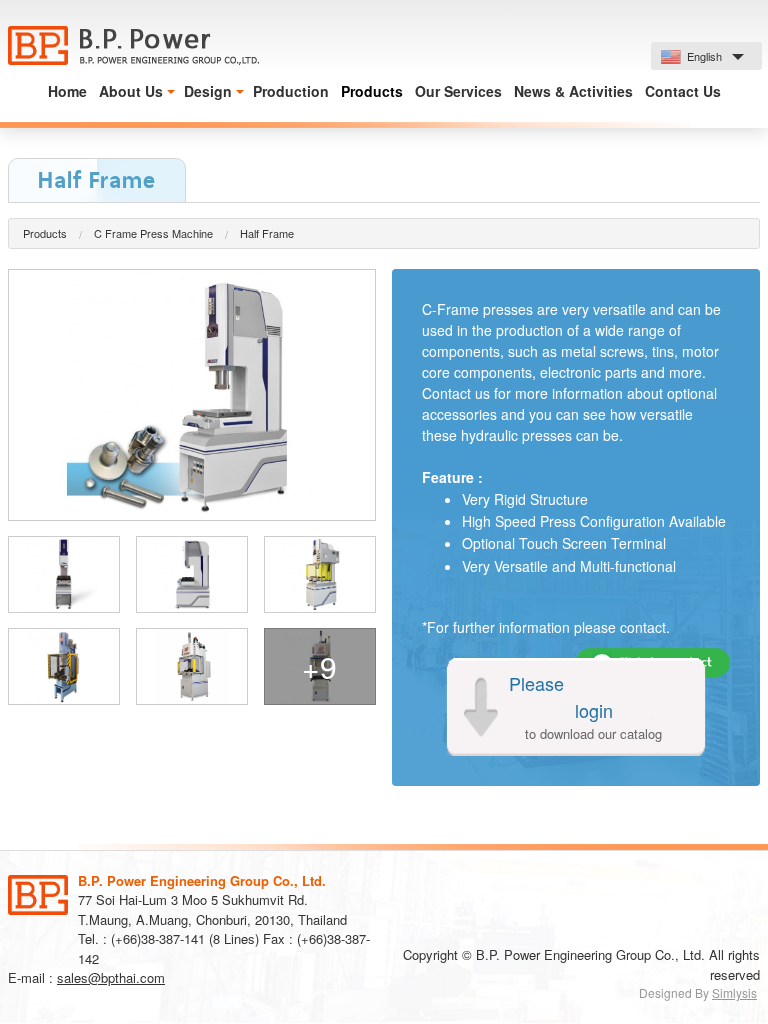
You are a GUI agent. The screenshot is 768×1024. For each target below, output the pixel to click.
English (703, 56)
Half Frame (267, 233)
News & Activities (573, 91)
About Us (131, 91)
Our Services (458, 91)
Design (208, 91)
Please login (586, 706)
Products (372, 91)
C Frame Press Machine (153, 233)
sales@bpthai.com (111, 977)
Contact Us (683, 91)
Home (67, 91)
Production (291, 91)
